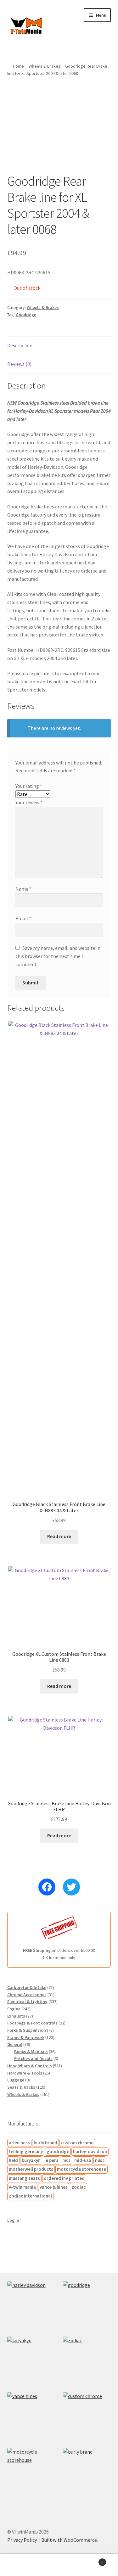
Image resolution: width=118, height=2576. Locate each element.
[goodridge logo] (87, 2305)
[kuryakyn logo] (31, 2361)
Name (23, 889)
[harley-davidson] (31, 2305)
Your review (29, 802)
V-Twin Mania (22, 2187)
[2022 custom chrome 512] (87, 2416)
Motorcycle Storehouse (81, 2169)
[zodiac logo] (87, 2361)
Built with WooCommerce (69, 2540)
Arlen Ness (19, 2143)
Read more (59, 1536)
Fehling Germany (26, 2151)
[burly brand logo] (87, 2472)
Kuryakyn (31, 2160)
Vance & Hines (54, 2187)
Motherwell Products (31, 2169)
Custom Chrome (77, 2143)
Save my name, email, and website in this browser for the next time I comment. (58, 956)
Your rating (29, 786)
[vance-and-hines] (31, 2416)
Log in (13, 2220)
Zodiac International (30, 2196)
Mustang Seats (24, 2178)
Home (18, 66)
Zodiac (79, 2187)
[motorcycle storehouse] (31, 2472)
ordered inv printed (64, 2178)
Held (13, 2160)
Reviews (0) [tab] (19, 364)
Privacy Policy (22, 2540)
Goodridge (26, 315)
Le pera (51, 2160)
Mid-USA (83, 2160)
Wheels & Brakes (45, 66)
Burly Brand (45, 2143)
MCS (66, 2160)
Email (23, 918)
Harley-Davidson (90, 2151)
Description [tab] (20, 345)
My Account (20, 2565)
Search (59, 2565)
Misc (100, 2160)
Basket (91, 2560)
